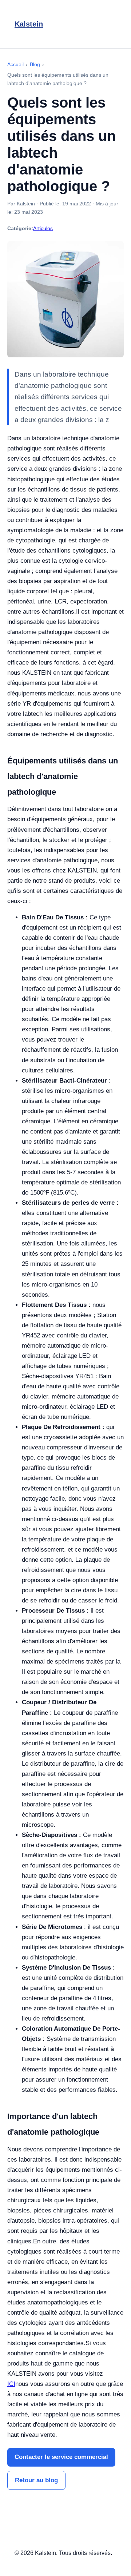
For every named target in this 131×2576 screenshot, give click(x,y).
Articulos (43, 228)
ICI (11, 2384)
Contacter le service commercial (61, 2457)
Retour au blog (36, 2480)
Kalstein (29, 24)
